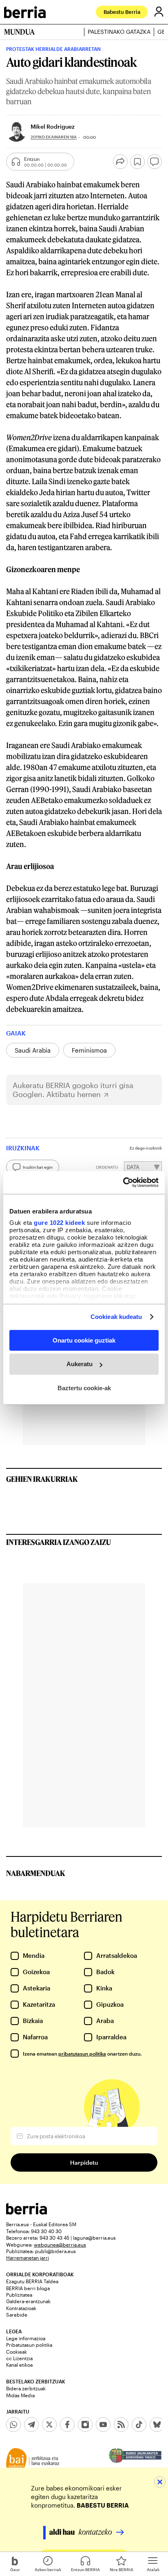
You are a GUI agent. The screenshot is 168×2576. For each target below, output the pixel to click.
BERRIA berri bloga (28, 2288)
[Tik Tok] (139, 2425)
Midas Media (20, 2395)
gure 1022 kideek (59, 1223)
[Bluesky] (157, 2425)
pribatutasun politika (82, 2054)
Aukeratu (80, 1364)
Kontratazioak (21, 2308)
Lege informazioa (26, 2338)
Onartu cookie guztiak (84, 1340)
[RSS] (121, 2425)
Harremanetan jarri (28, 2258)
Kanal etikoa (19, 2365)
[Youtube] (103, 2425)
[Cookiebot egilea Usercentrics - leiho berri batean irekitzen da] (123, 1183)
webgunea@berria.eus (60, 2245)
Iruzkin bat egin (38, 1167)
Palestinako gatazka (119, 32)
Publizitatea (19, 2295)
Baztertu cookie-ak (84, 1388)
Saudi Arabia (33, 1050)
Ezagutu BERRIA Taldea (32, 2281)
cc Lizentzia (19, 2358)
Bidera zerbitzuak (26, 2388)
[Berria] (27, 2212)
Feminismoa (89, 1050)
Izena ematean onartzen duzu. (82, 2054)
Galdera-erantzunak (28, 2301)
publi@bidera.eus (55, 2251)
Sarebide (17, 2315)
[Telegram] (31, 2425)
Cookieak (17, 2352)
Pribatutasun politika (29, 2345)
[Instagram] (85, 2425)
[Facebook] (67, 2425)
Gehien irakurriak (42, 1479)
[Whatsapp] (13, 2425)
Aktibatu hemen (74, 1094)
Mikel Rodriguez (53, 126)
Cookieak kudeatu (116, 1317)
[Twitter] (49, 2425)
